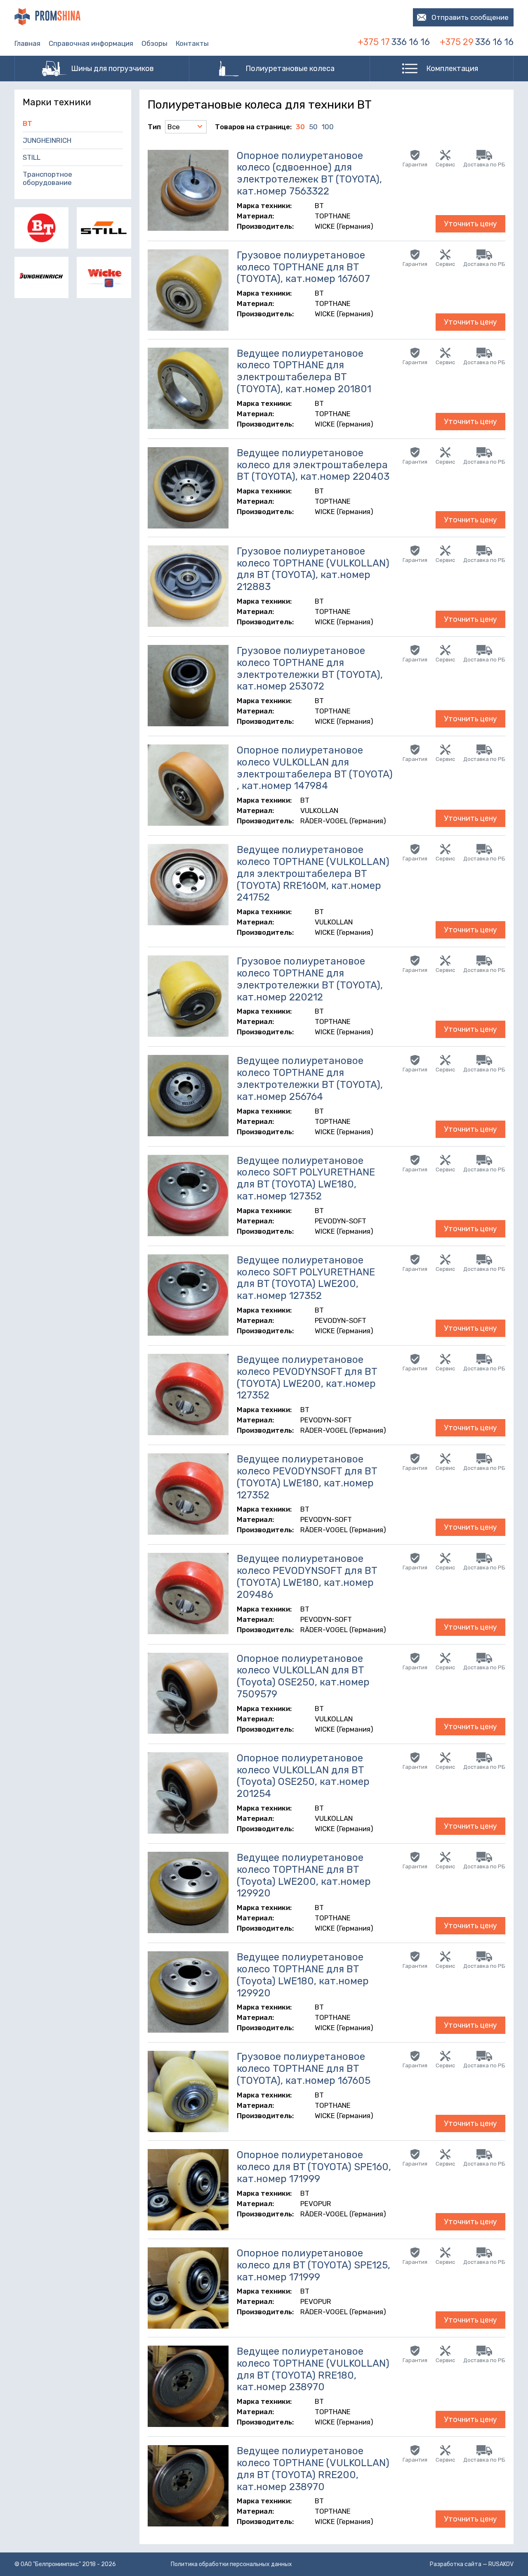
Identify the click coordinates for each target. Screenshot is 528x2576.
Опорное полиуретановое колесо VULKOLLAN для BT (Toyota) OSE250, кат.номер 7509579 (303, 1676)
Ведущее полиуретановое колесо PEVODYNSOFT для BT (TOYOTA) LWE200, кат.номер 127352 (307, 1377)
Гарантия (415, 165)
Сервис (445, 165)
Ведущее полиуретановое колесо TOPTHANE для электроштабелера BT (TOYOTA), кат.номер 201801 (304, 371)
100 (328, 127)
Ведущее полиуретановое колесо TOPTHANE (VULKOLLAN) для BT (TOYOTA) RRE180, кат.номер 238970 (313, 2369)
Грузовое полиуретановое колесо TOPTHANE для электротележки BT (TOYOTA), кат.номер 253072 (310, 668)
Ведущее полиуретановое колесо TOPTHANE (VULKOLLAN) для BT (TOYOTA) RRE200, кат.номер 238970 (313, 2469)
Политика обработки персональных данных (231, 2564)
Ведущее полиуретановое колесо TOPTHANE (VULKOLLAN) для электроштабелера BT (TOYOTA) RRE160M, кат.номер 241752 (313, 873)
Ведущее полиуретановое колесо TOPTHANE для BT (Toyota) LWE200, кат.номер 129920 (304, 1875)
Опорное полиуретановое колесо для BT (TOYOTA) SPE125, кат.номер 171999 (313, 2265)
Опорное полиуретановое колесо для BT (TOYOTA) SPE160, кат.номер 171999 (314, 2167)
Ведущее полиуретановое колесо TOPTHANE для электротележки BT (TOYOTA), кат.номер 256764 (310, 1078)
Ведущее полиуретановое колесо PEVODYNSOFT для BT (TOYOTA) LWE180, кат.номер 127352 (307, 1477)
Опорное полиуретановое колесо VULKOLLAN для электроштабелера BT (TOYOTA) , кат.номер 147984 (315, 768)
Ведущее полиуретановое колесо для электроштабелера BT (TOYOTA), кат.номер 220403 (313, 465)
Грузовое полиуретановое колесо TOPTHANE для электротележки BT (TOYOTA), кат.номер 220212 (310, 979)
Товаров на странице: (253, 127)
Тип (154, 127)
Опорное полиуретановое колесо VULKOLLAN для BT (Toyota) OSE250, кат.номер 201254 (303, 1776)
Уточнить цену (470, 224)
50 (313, 127)
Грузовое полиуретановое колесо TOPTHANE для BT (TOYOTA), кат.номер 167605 (304, 2069)
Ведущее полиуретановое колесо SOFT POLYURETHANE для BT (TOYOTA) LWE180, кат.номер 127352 (306, 1178)
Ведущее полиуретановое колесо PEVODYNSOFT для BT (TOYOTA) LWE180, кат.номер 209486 (307, 1576)
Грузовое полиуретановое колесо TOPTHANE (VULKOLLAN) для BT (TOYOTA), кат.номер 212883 (313, 569)
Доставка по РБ (484, 165)
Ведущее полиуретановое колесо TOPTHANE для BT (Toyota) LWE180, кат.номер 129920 (303, 1975)
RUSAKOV (501, 2564)
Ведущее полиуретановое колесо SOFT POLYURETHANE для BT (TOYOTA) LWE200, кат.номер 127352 (306, 1278)
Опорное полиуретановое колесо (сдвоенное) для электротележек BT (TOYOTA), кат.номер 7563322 (309, 173)
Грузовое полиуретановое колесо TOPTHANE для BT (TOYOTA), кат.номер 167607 (303, 267)
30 (300, 127)
